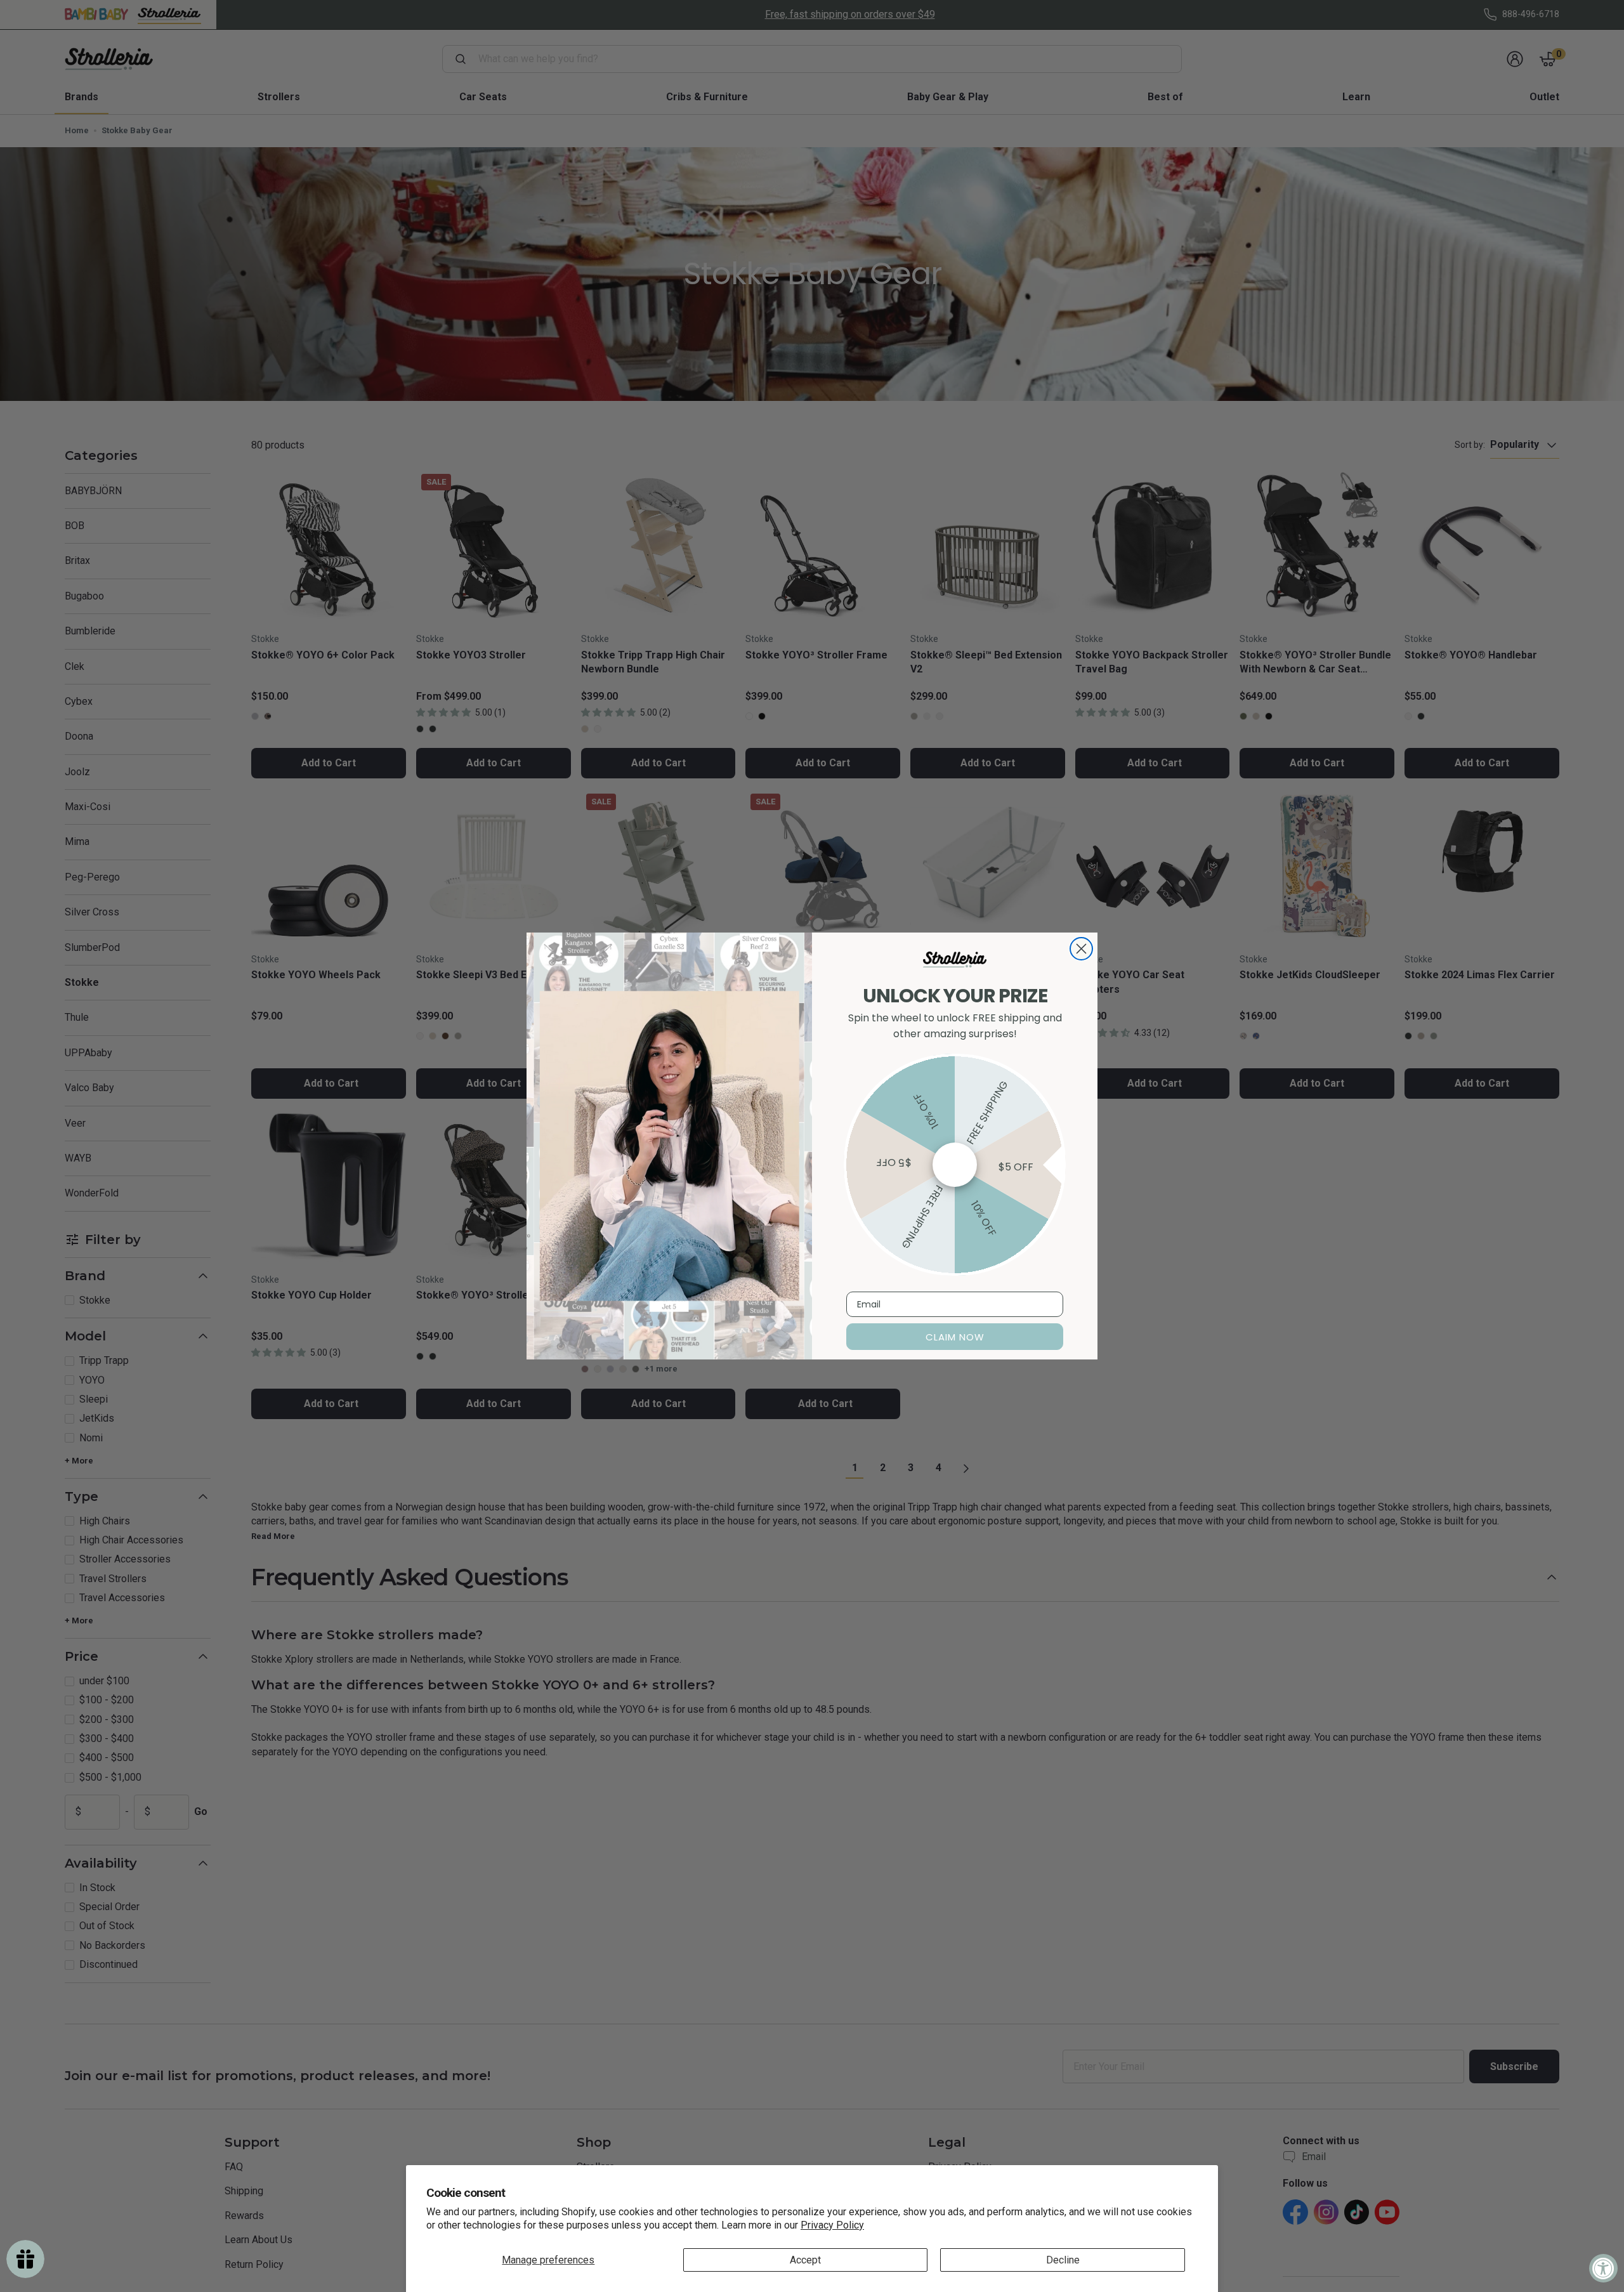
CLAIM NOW (955, 1337)
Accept (805, 2260)
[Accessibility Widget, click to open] (1603, 2268)
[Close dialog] (1081, 949)
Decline (1063, 2260)
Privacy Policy (832, 2225)
